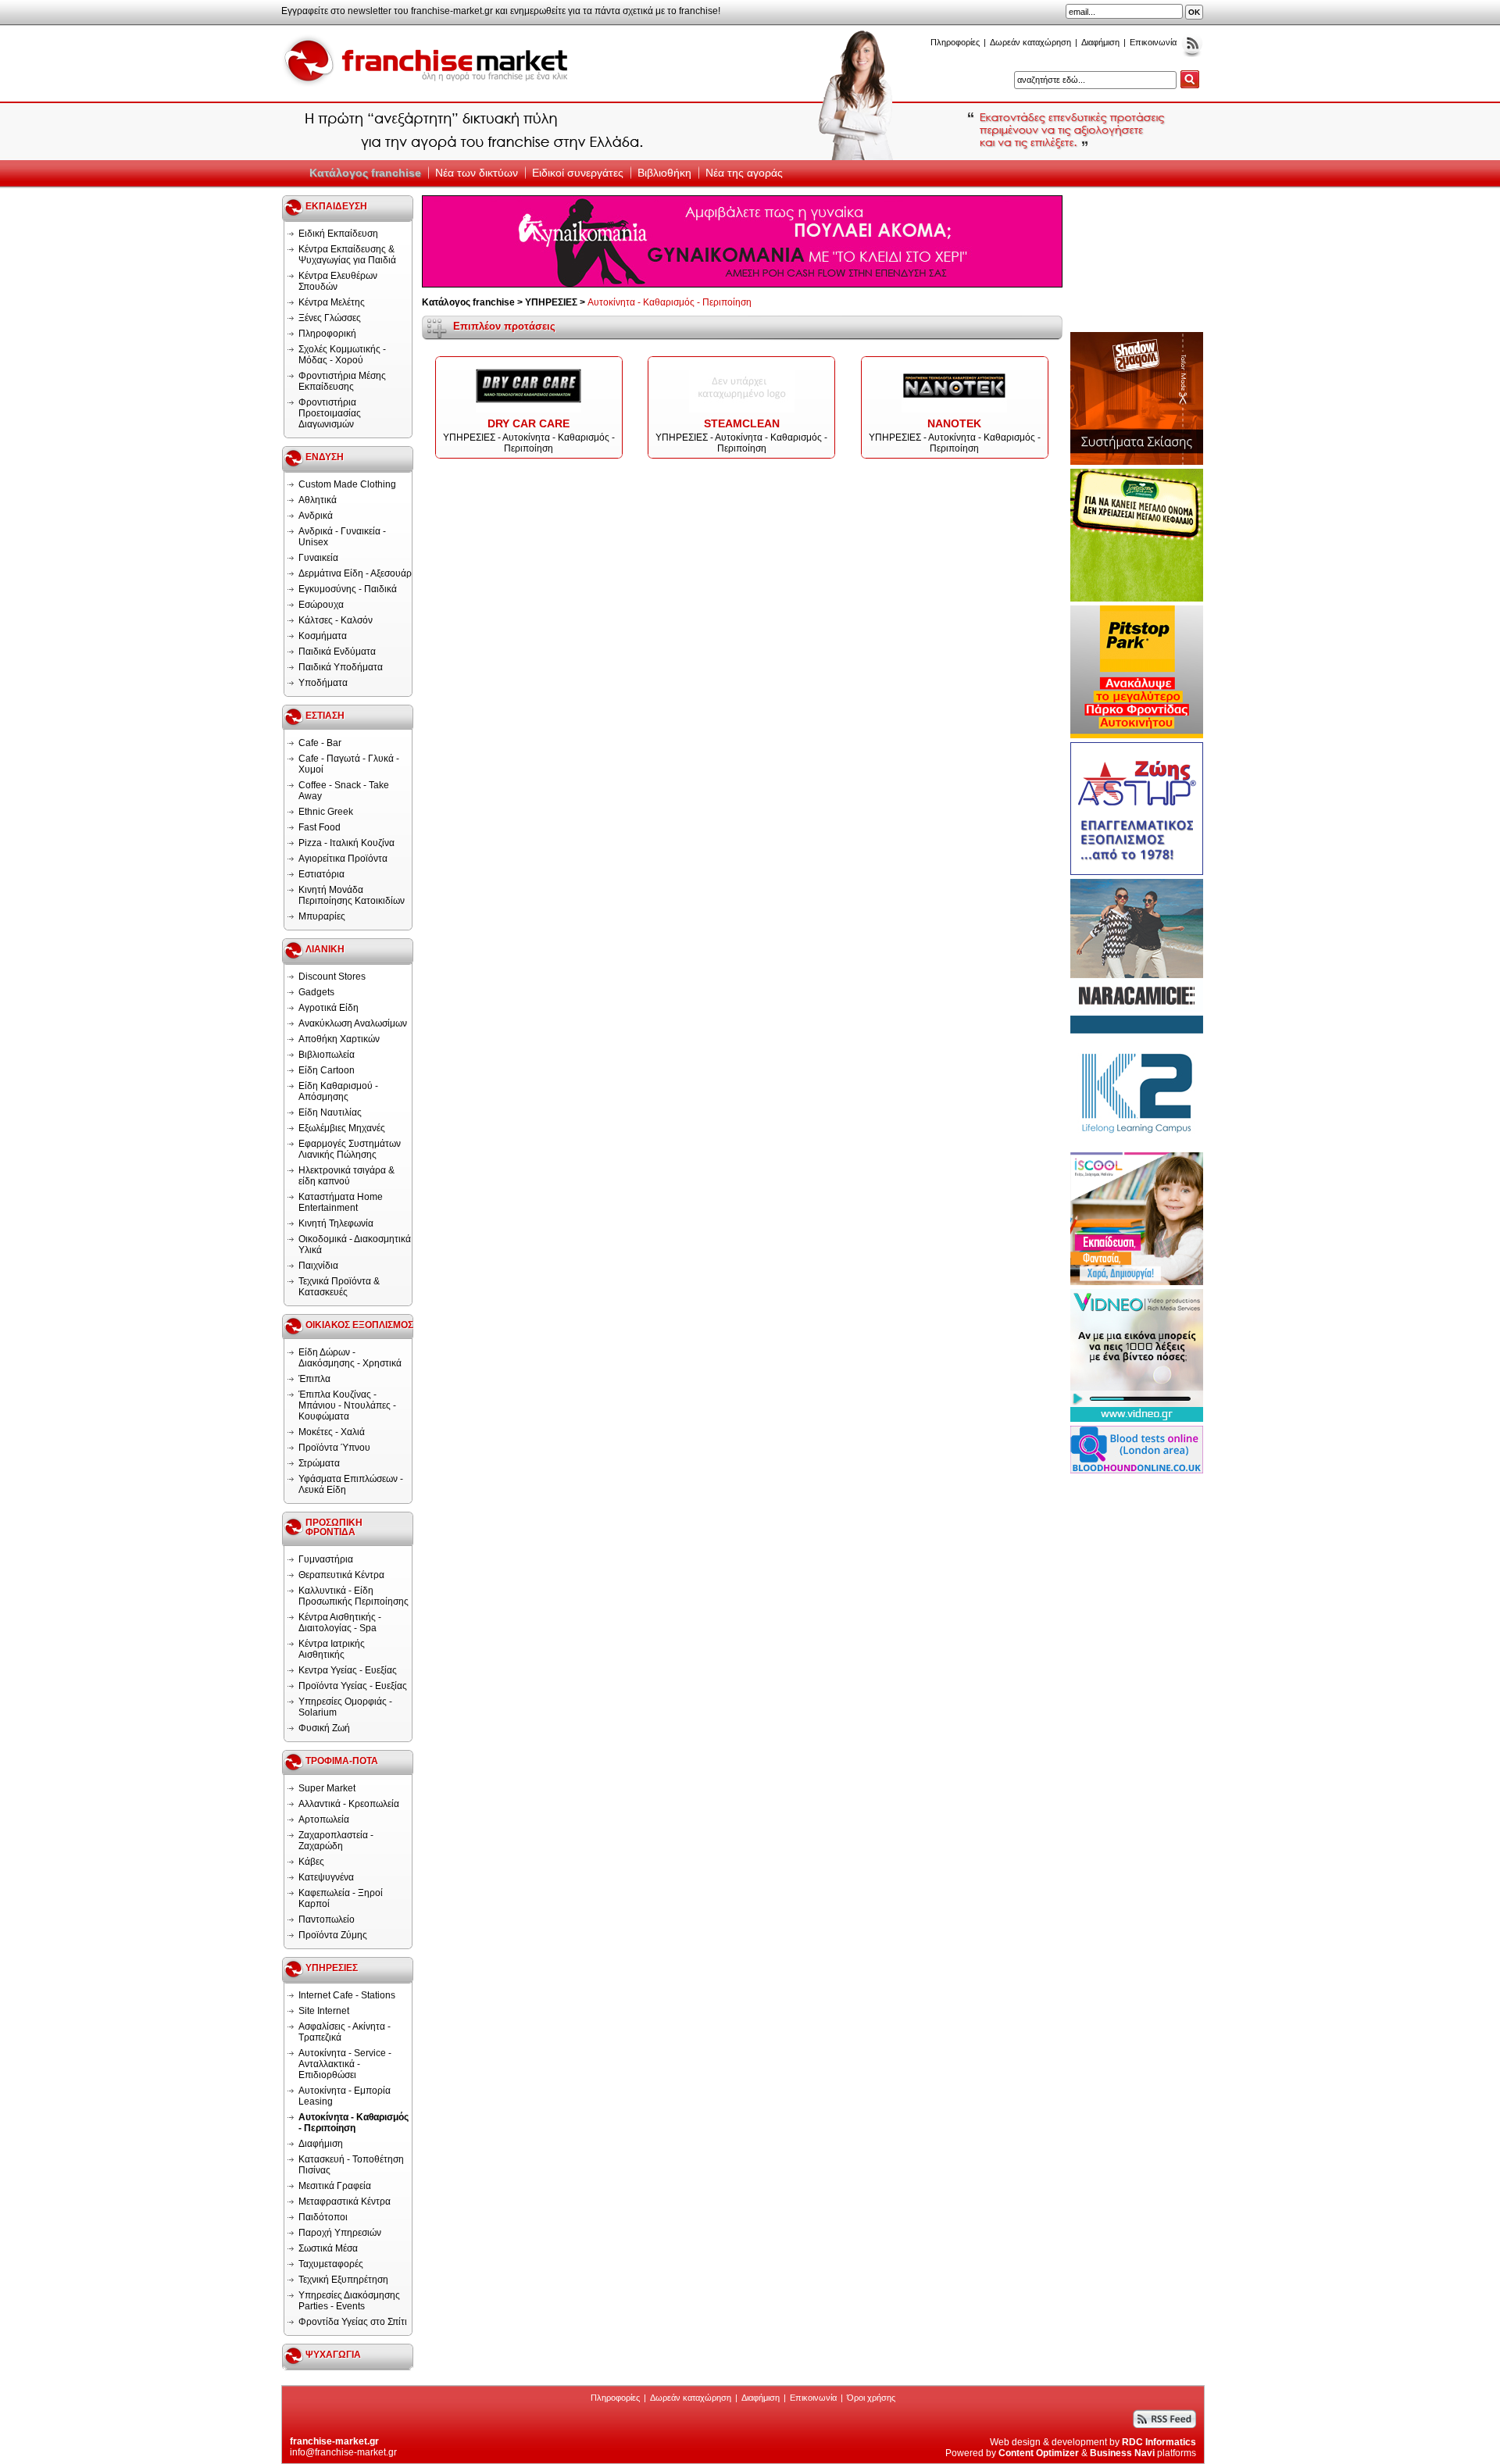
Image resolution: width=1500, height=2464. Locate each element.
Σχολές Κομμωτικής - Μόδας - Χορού (342, 355)
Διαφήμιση (1100, 42)
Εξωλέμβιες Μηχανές (342, 1128)
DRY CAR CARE (529, 423)
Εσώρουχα (321, 605)
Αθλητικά (318, 500)
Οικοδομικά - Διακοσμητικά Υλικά (355, 1244)
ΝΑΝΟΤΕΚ (954, 423)
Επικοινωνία (1153, 42)
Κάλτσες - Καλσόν (336, 620)
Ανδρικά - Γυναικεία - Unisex (342, 537)
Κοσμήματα (323, 636)
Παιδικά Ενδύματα (337, 652)
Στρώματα (319, 1463)
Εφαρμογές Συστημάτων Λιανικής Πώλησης (350, 1149)
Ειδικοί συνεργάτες (578, 173)
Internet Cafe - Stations (347, 1995)
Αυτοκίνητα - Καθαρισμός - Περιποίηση (354, 2123)
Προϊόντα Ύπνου (334, 1448)
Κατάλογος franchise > (473, 302)
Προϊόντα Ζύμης (333, 1935)
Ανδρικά (316, 516)
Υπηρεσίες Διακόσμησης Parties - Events (349, 2301)
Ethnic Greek (326, 812)
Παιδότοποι (323, 2217)
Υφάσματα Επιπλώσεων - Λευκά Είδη (351, 1484)
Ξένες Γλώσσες (330, 318)
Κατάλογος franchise (365, 173)
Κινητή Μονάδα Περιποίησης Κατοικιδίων (352, 895)
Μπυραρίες (322, 916)
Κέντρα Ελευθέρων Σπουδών (338, 281)
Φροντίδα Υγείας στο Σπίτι (353, 2322)
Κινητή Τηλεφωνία (336, 1223)
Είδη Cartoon (327, 1070)
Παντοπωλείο (327, 1919)
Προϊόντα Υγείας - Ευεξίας (353, 1686)
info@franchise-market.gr (343, 2452)
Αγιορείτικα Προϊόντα (343, 859)
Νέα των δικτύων (477, 173)
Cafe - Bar (320, 743)
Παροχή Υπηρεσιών (340, 2233)
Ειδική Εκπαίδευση (338, 234)
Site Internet (324, 2011)
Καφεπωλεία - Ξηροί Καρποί (341, 1898)
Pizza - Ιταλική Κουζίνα (346, 843)
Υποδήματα (323, 683)
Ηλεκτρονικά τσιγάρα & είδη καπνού (346, 1176)
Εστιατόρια (321, 874)
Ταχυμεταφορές (331, 2264)
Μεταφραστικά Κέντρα (345, 2202)
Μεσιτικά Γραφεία (335, 2186)
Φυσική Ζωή (324, 1728)
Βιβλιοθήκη (664, 173)
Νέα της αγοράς (744, 173)
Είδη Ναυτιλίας (330, 1112)
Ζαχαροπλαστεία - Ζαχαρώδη (336, 1841)
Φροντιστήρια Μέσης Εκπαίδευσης (342, 381)
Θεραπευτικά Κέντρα (341, 1575)
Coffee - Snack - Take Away (344, 791)
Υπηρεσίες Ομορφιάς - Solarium (345, 1707)
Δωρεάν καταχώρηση (1030, 42)
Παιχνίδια (318, 1266)
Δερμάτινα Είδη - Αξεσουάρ (355, 573)
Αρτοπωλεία (324, 1819)
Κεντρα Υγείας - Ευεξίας (348, 1670)
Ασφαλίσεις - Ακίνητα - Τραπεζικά (345, 2032)
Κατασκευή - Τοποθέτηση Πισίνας (351, 2165)
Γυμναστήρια (326, 1559)
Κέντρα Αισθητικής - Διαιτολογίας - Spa (340, 1623)
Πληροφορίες (955, 42)
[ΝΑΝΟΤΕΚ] (954, 412)
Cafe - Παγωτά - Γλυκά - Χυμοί (349, 764)
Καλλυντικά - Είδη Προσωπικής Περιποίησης (354, 1596)
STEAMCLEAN (742, 423)
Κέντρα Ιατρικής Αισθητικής (332, 1649)
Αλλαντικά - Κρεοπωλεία (349, 1804)
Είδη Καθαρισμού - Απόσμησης (338, 1091)
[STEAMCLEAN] (742, 412)
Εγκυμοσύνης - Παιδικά (348, 589)
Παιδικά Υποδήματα (341, 667)
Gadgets (316, 992)
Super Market (327, 1788)
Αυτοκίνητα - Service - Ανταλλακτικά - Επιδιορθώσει (345, 2064)
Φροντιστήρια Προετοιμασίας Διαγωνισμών (330, 413)
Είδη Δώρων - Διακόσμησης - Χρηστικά (350, 1358)
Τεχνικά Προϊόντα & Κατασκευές (339, 1287)
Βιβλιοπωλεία (327, 1055)
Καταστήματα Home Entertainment (341, 1202)
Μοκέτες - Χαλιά (332, 1432)
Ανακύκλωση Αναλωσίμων (353, 1023)
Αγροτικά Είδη (329, 1008)
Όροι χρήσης (871, 2398)
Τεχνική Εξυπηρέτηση (343, 2280)
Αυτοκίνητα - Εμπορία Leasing (345, 2096)
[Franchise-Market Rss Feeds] (1192, 54)
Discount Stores (332, 977)
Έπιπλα (314, 1379)
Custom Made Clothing (347, 484)
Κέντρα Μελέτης (332, 302)
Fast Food (320, 827)
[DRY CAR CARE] (529, 412)
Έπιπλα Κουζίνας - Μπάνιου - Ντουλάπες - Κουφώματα (347, 1405)
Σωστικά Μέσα (328, 2248)
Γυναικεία (318, 558)
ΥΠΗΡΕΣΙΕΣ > (556, 302)
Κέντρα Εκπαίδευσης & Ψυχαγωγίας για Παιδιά (347, 255)
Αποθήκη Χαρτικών (339, 1039)
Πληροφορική (327, 334)
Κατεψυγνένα (326, 1877)
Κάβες (311, 1862)
